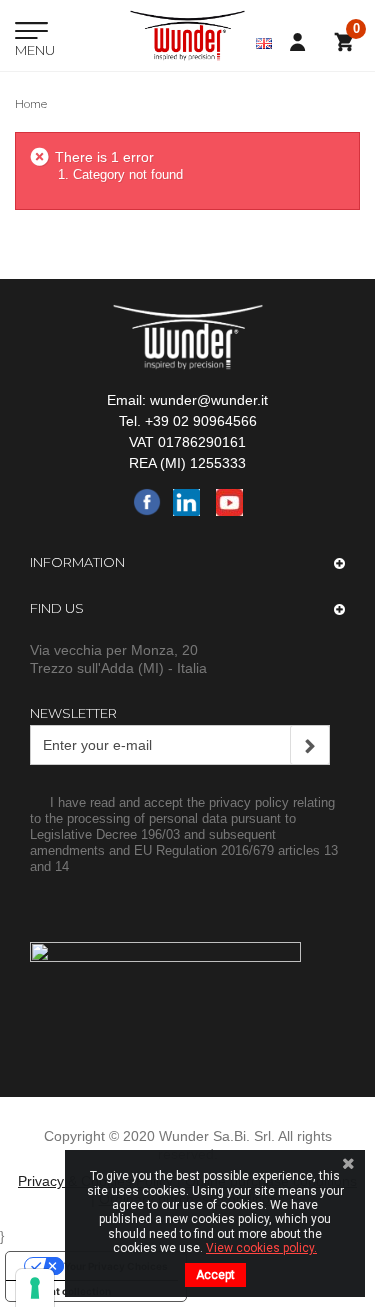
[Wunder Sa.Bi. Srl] (187, 35)
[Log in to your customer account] (302, 42)
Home (31, 104)
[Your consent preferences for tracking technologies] (35, 1288)
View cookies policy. (261, 1248)
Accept (215, 1275)
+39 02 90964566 (201, 421)
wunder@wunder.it (209, 400)
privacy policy (249, 802)
